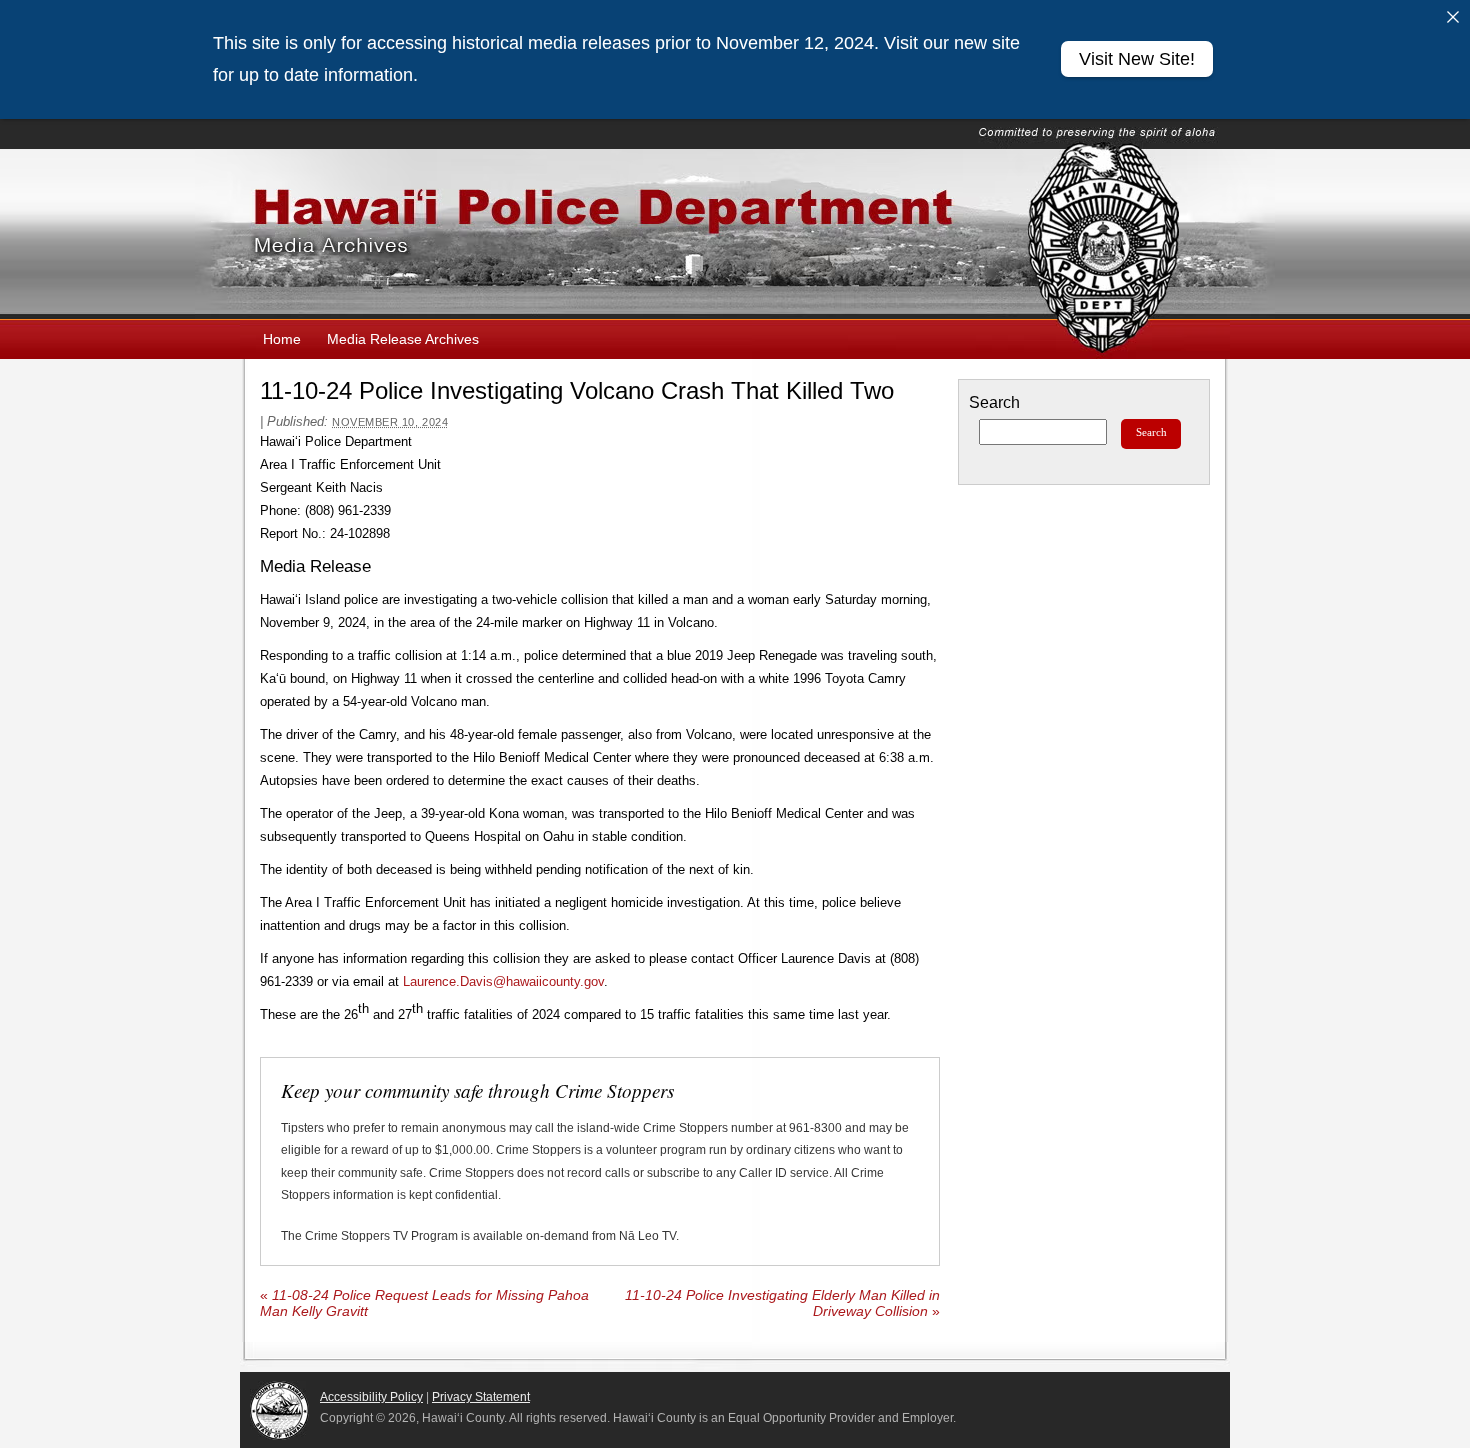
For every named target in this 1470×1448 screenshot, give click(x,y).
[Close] (1453, 17)
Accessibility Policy (371, 1397)
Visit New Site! (1137, 59)
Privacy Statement (481, 1397)
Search (994, 402)
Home (282, 339)
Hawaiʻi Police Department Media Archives (735, 234)
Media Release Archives (403, 339)
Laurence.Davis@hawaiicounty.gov (503, 981)
